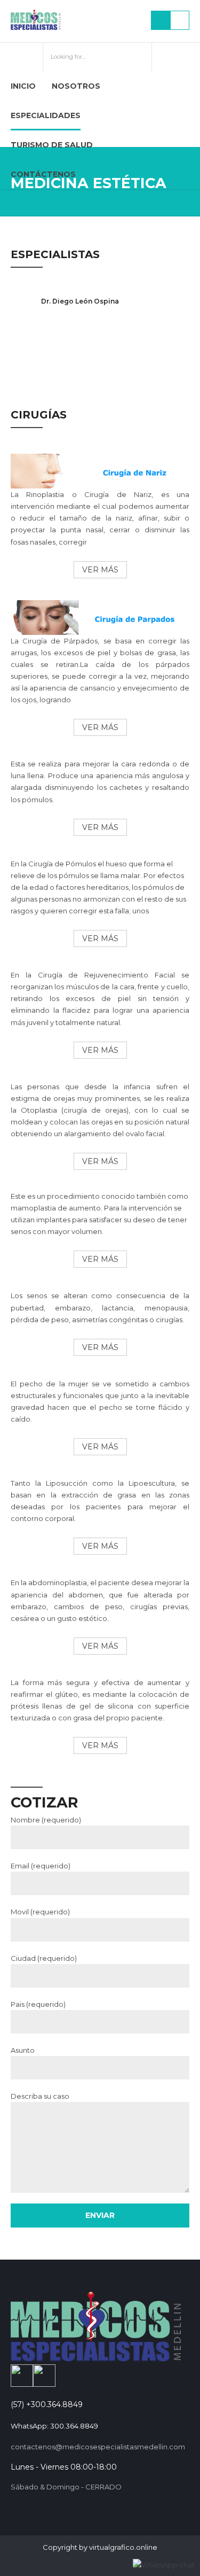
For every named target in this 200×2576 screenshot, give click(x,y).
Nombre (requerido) (46, 1820)
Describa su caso (40, 2096)
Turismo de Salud (52, 145)
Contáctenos (43, 174)
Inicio (23, 86)
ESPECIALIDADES (46, 115)
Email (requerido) (41, 1866)
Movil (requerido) (40, 1912)
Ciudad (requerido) (44, 1958)
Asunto (23, 2050)
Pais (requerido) (38, 2004)
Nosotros (76, 86)
